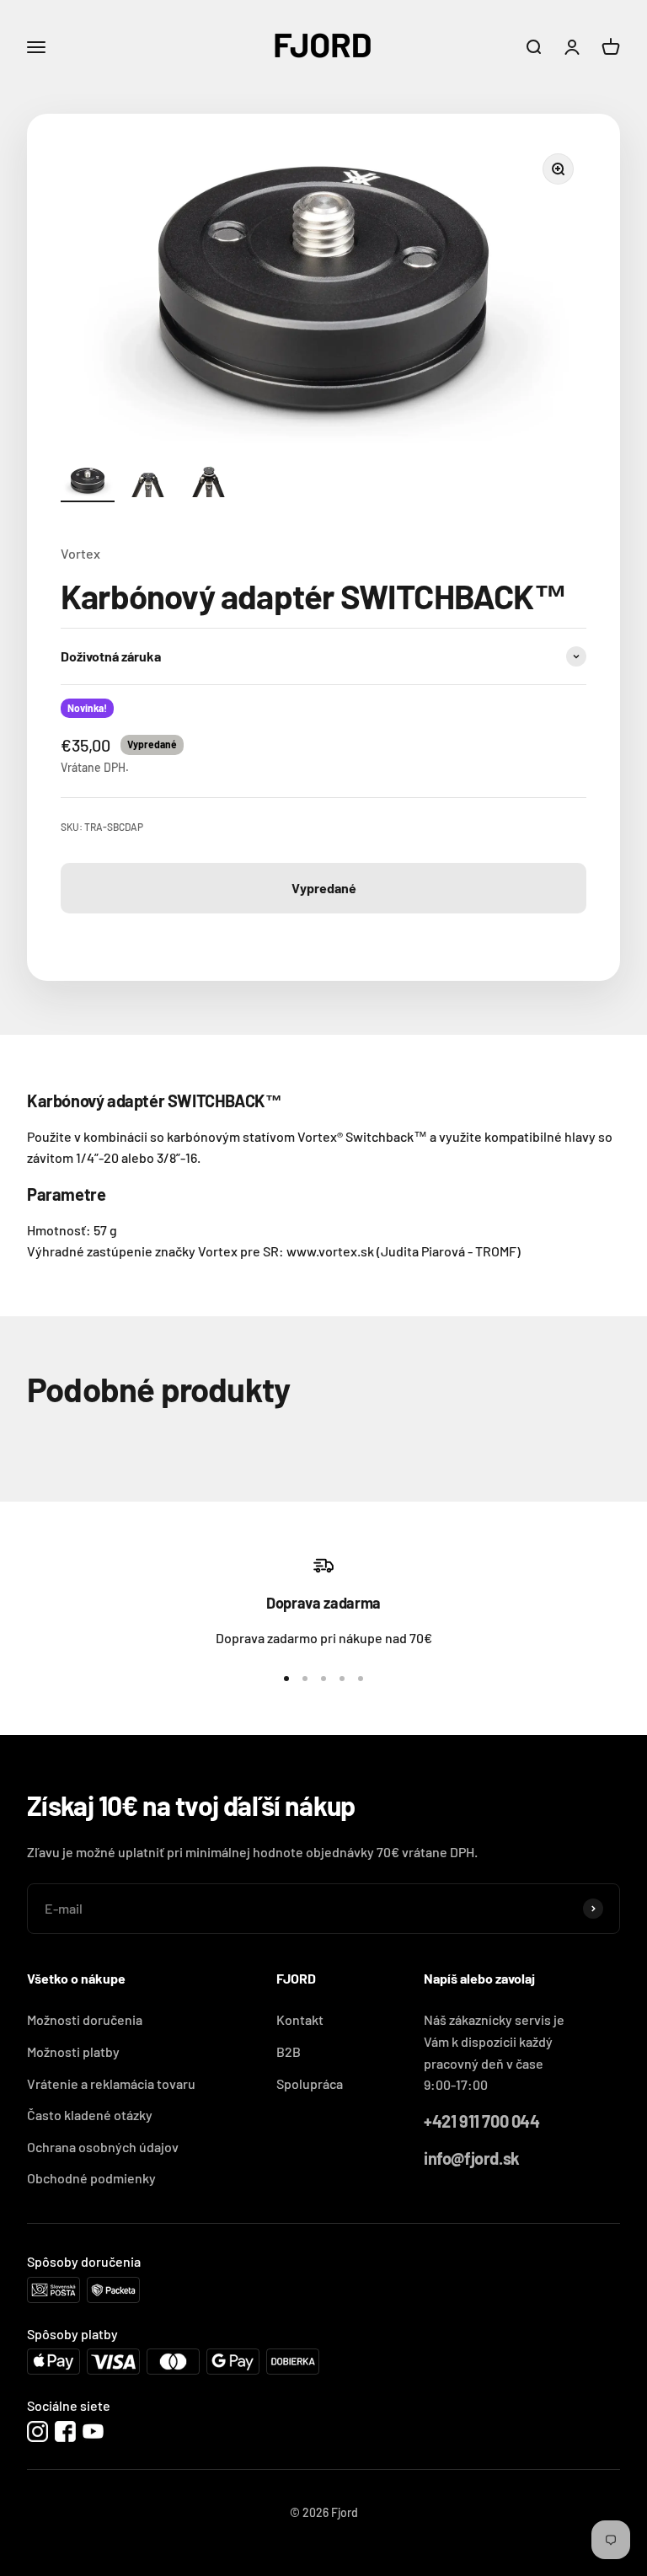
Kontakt (300, 2019)
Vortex (80, 553)
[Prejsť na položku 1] (88, 484)
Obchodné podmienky (91, 2178)
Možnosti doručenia (85, 2019)
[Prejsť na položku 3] (209, 484)
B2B (289, 2051)
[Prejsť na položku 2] (148, 484)
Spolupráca (310, 2083)
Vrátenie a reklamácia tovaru (111, 2083)
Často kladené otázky (90, 2115)
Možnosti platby (73, 2051)
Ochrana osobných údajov (103, 2147)
